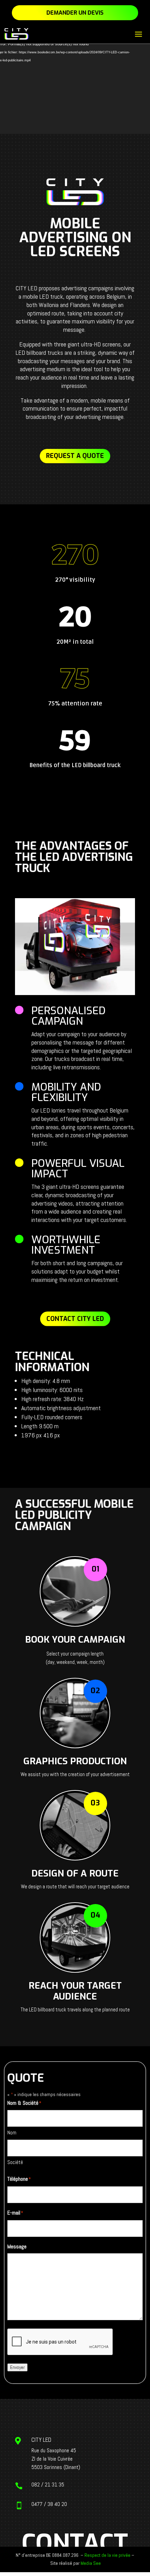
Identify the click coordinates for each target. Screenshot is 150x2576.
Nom (12, 2132)
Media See (91, 2563)
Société (15, 2162)
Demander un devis (75, 13)
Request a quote (75, 456)
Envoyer (17, 2367)
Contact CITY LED (75, 1319)
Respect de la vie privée (107, 2555)
